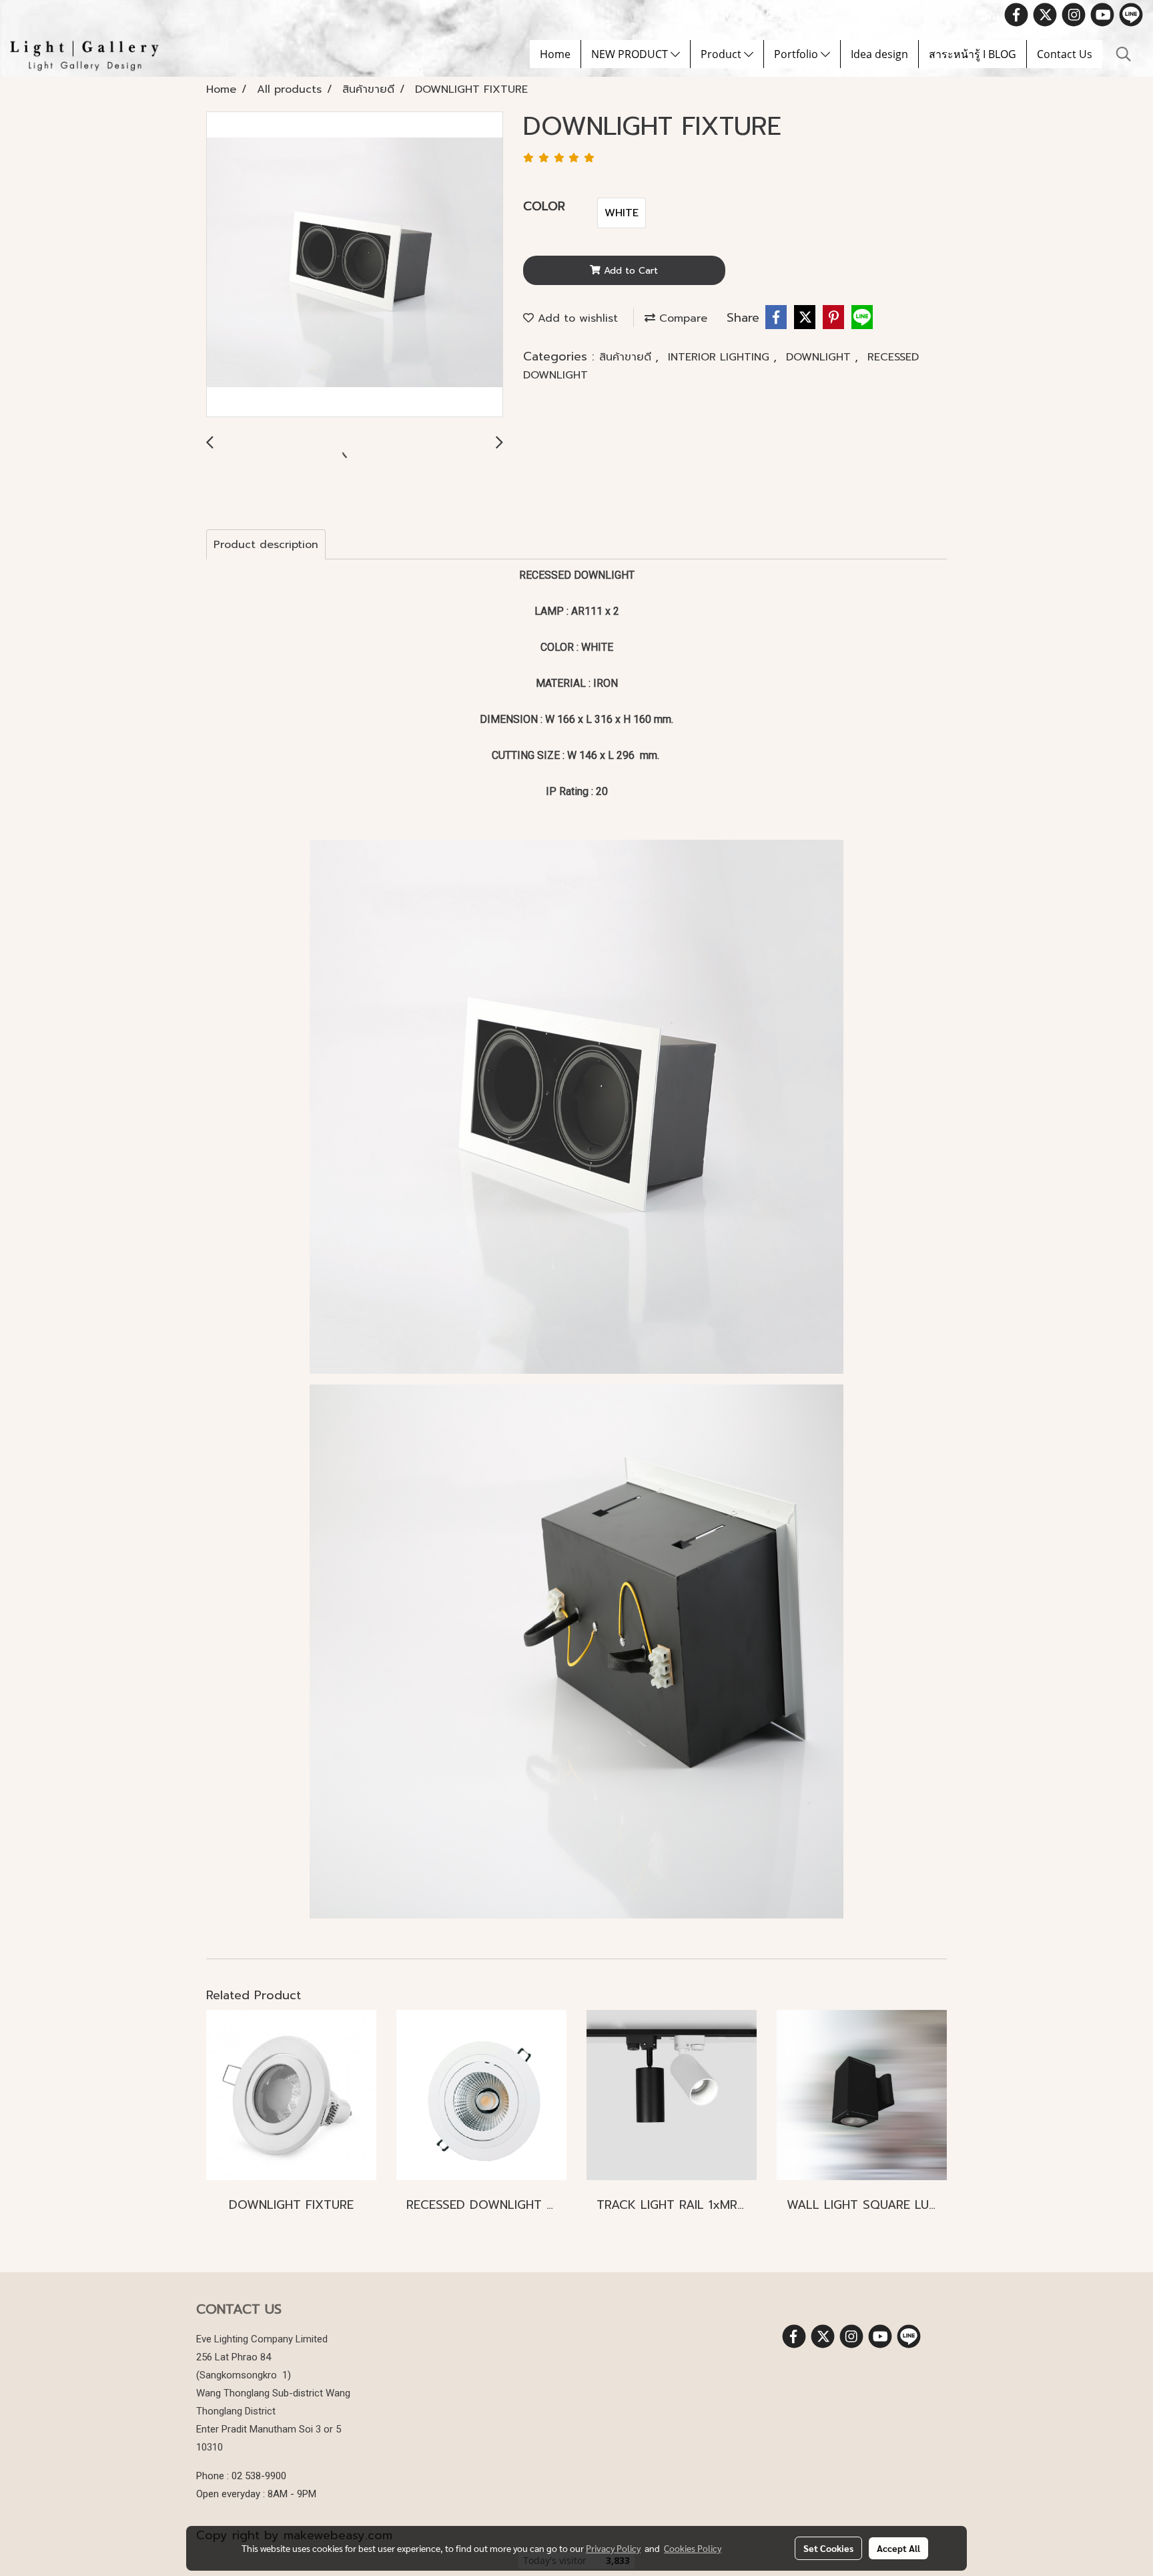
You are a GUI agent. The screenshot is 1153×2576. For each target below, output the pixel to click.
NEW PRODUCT (631, 54)
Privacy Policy (613, 2548)
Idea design (879, 54)
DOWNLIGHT (820, 357)
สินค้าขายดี (627, 357)
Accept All (898, 2548)
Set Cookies (828, 2548)
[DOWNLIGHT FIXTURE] (355, 265)
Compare (681, 318)
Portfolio (797, 54)
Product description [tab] (266, 545)
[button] (1124, 54)
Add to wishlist (576, 318)
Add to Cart (629, 271)
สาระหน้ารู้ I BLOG (973, 54)
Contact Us (1065, 54)
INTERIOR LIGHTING (721, 357)
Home (555, 54)
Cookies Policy (693, 2548)
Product (722, 54)
